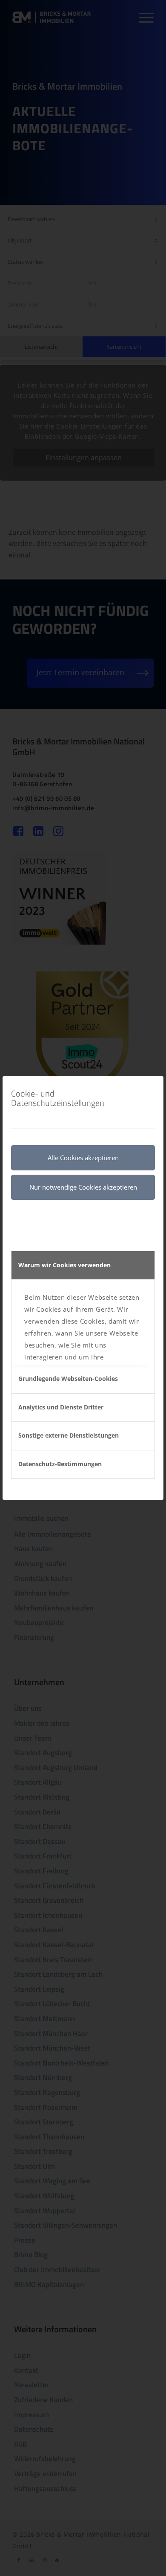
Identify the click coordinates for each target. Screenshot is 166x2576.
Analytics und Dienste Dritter (61, 1407)
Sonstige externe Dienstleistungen (69, 1435)
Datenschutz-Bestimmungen (60, 1464)
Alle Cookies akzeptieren (83, 1158)
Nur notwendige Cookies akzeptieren (83, 1187)
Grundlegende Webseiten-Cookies (68, 1378)
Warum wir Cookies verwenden (64, 1265)
